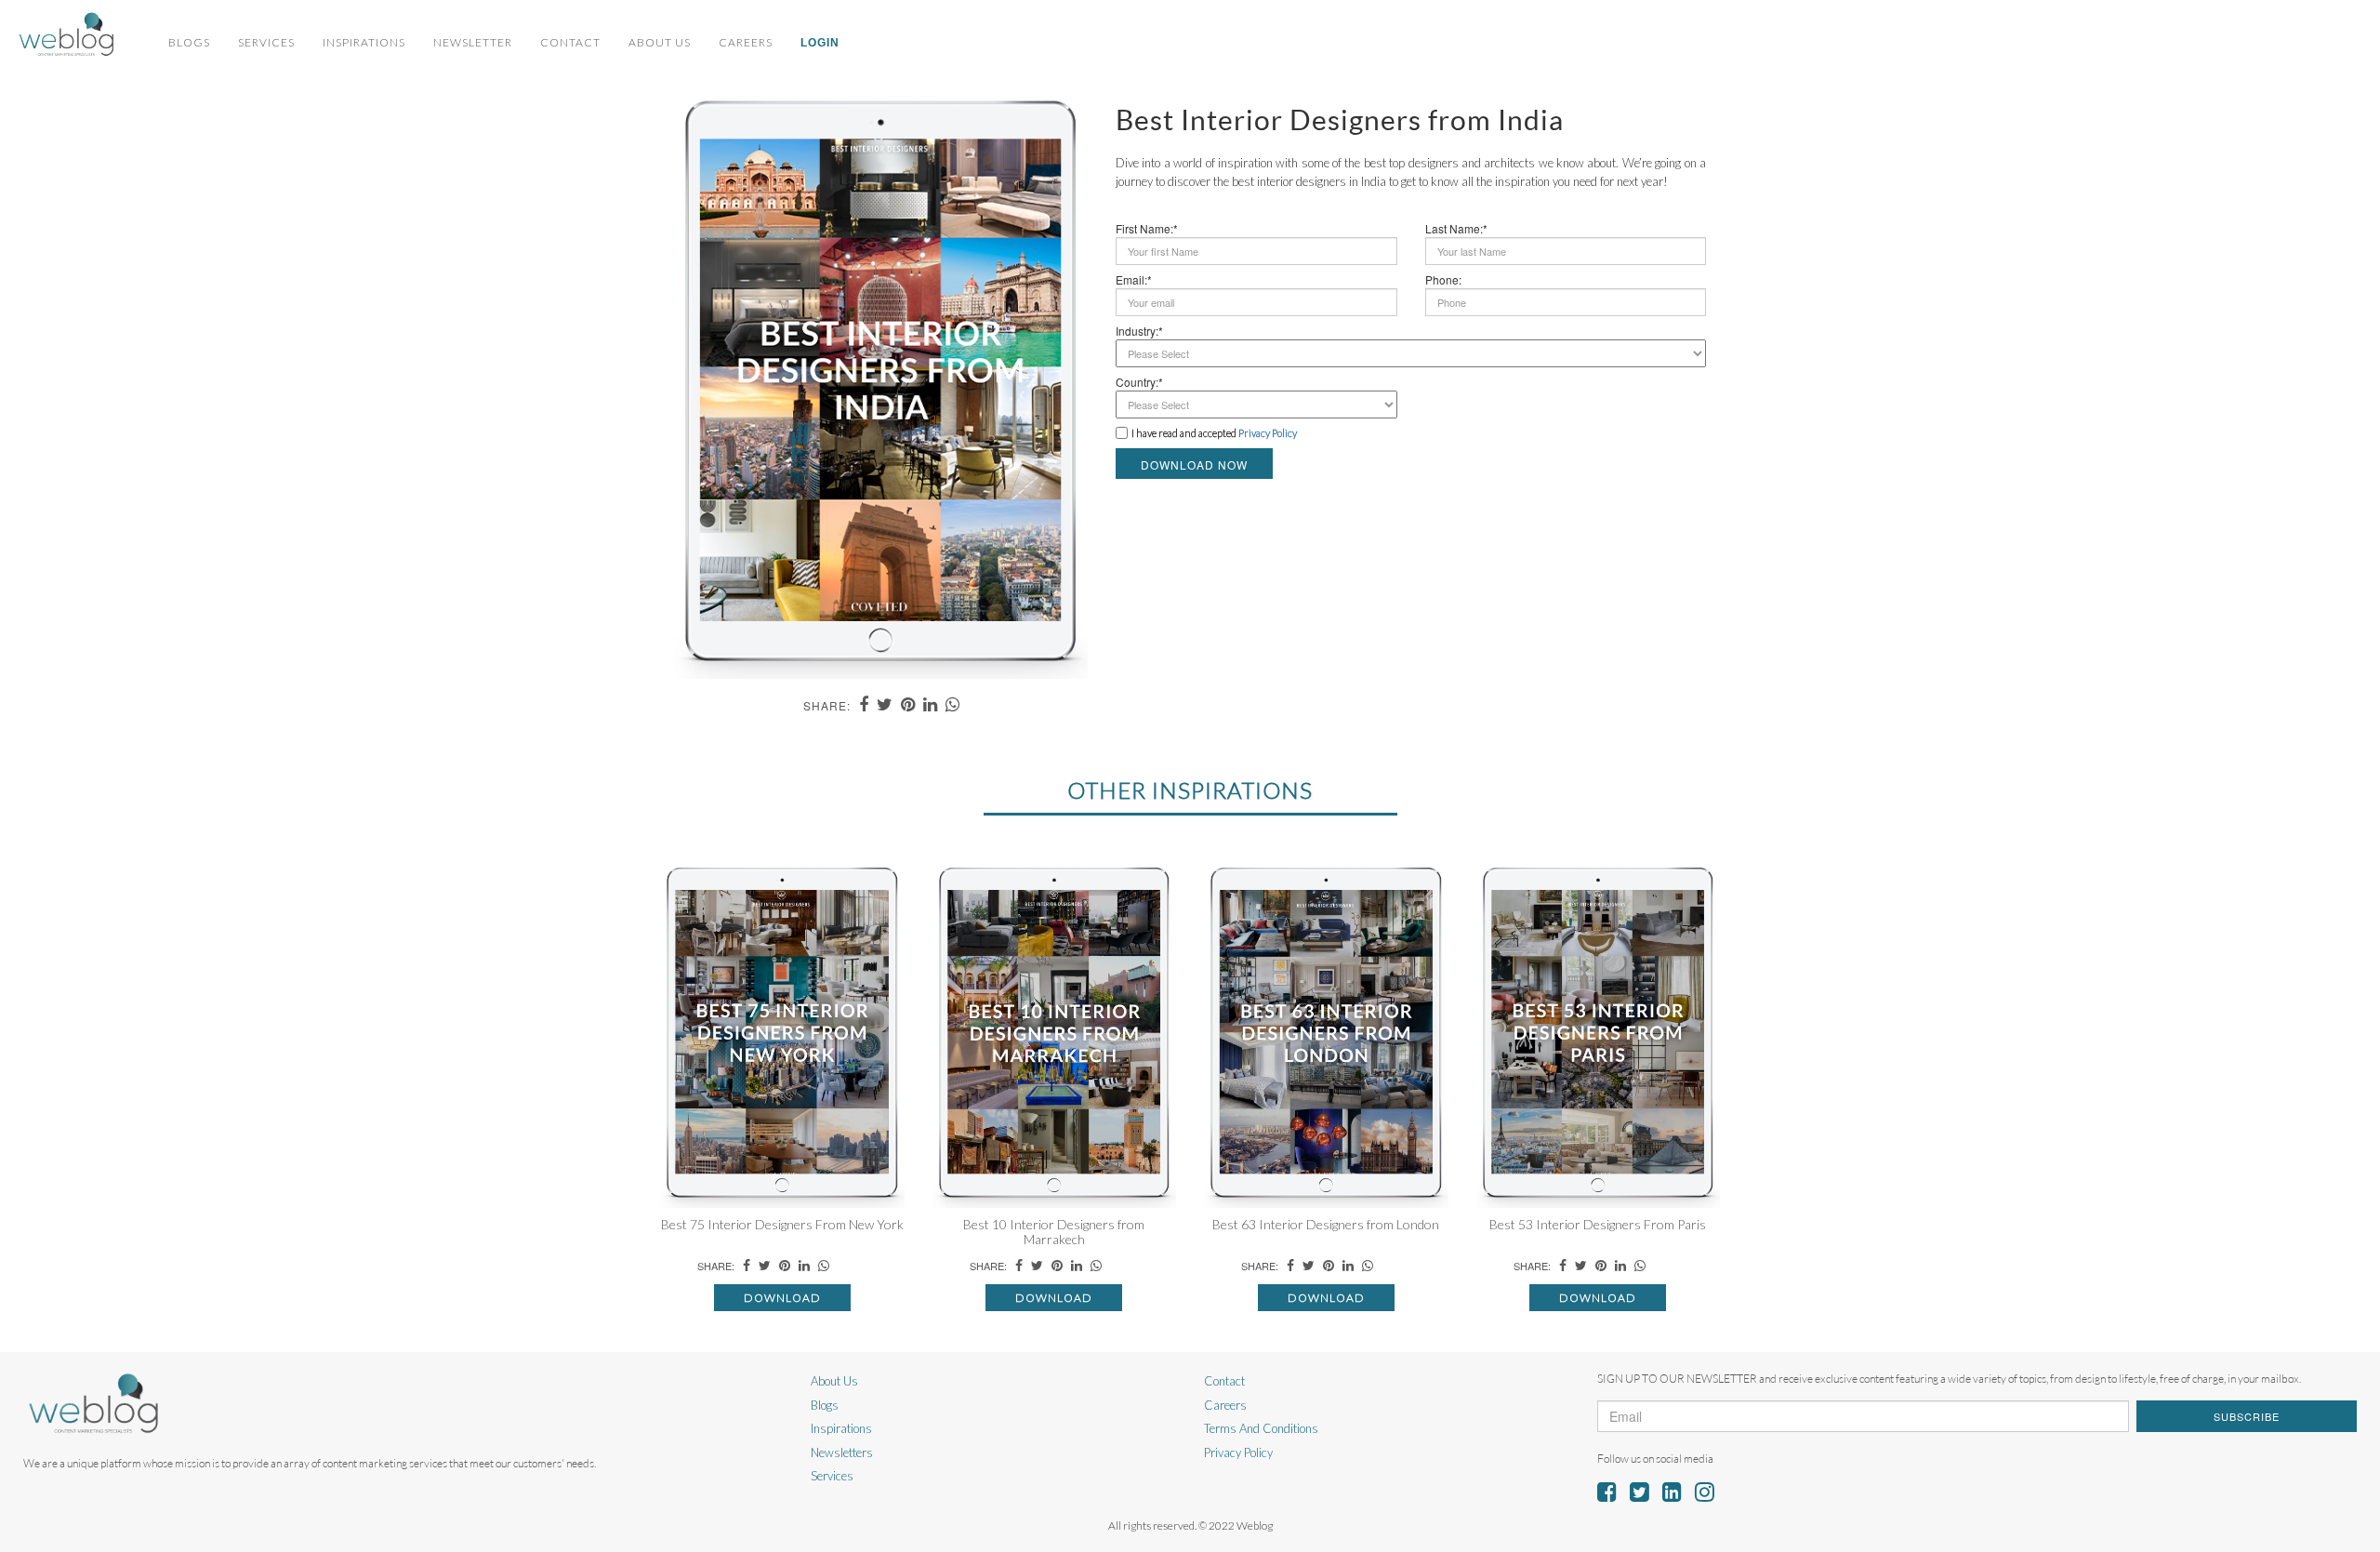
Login (820, 43)
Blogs (189, 42)
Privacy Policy (1238, 1453)
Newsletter (473, 42)
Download (782, 1298)
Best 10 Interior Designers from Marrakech (1054, 1231)
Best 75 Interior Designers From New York (782, 1224)
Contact (570, 42)
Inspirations (364, 42)
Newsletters (842, 1453)
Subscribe (2247, 1416)
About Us (660, 42)
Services (266, 42)
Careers (746, 42)
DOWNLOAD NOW (1194, 464)
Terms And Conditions (1261, 1428)
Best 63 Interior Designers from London (1326, 1224)
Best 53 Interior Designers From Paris (1598, 1224)
